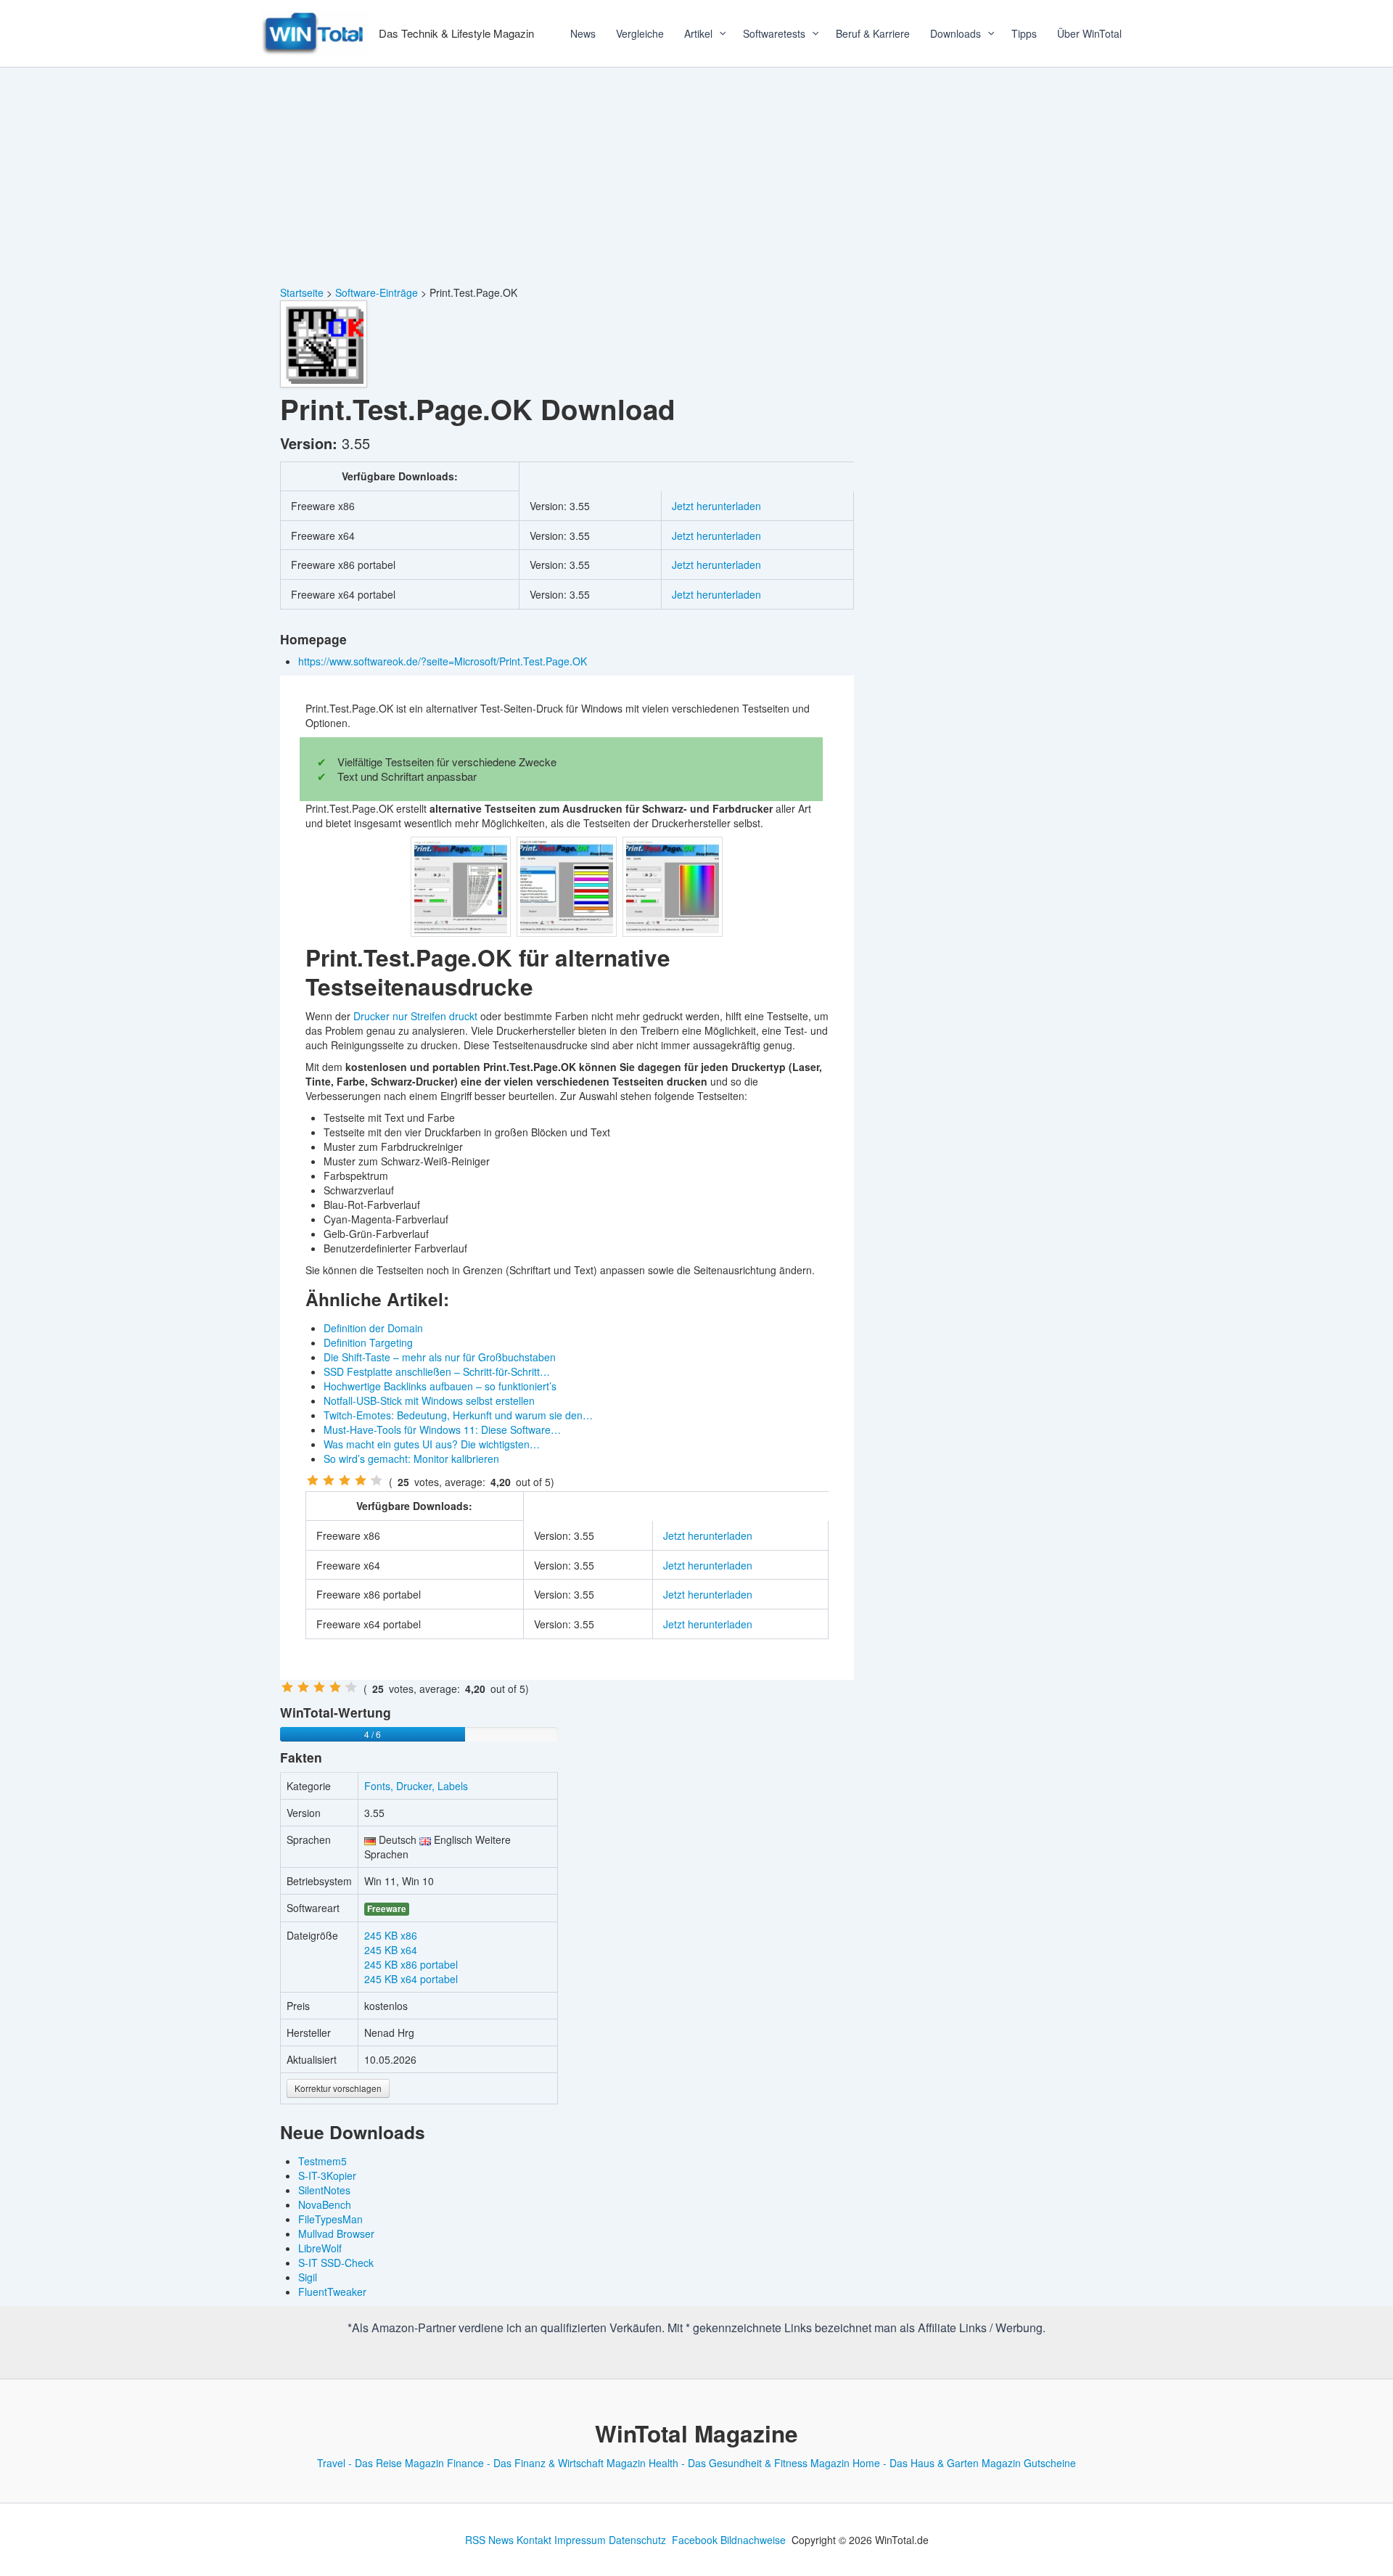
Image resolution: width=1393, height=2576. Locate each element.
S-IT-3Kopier (327, 2175)
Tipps (1024, 33)
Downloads (956, 33)
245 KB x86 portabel (411, 1964)
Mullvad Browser (336, 2234)
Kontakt (534, 2540)
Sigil (308, 2277)
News (583, 33)
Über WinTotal (1089, 33)
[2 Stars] (329, 1480)
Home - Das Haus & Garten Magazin (937, 2463)
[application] (718, 33)
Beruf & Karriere (873, 33)
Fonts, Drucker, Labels (416, 1786)
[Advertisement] (696, 176)
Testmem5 (322, 2161)
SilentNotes (324, 2190)
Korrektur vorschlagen (338, 2088)
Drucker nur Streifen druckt (415, 1016)
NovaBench (325, 2204)
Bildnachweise (753, 2540)
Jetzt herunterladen (716, 506)
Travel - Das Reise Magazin (381, 2463)
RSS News (489, 2540)
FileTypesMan (330, 2219)
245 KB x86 (391, 1935)
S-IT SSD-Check (336, 2263)
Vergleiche (640, 33)
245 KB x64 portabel (411, 1979)
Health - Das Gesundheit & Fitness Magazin (749, 2463)
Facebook (695, 2540)
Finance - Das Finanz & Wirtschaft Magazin (546, 2463)
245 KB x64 (391, 1950)
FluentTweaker (332, 2292)
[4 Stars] (361, 1480)
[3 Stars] (345, 1480)
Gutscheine (1050, 2463)
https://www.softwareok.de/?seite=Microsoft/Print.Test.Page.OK (444, 661)
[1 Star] (313, 1480)
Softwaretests (774, 33)
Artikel (698, 33)
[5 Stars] (377, 1480)
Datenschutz (637, 2540)
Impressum (580, 2540)
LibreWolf (320, 2248)
